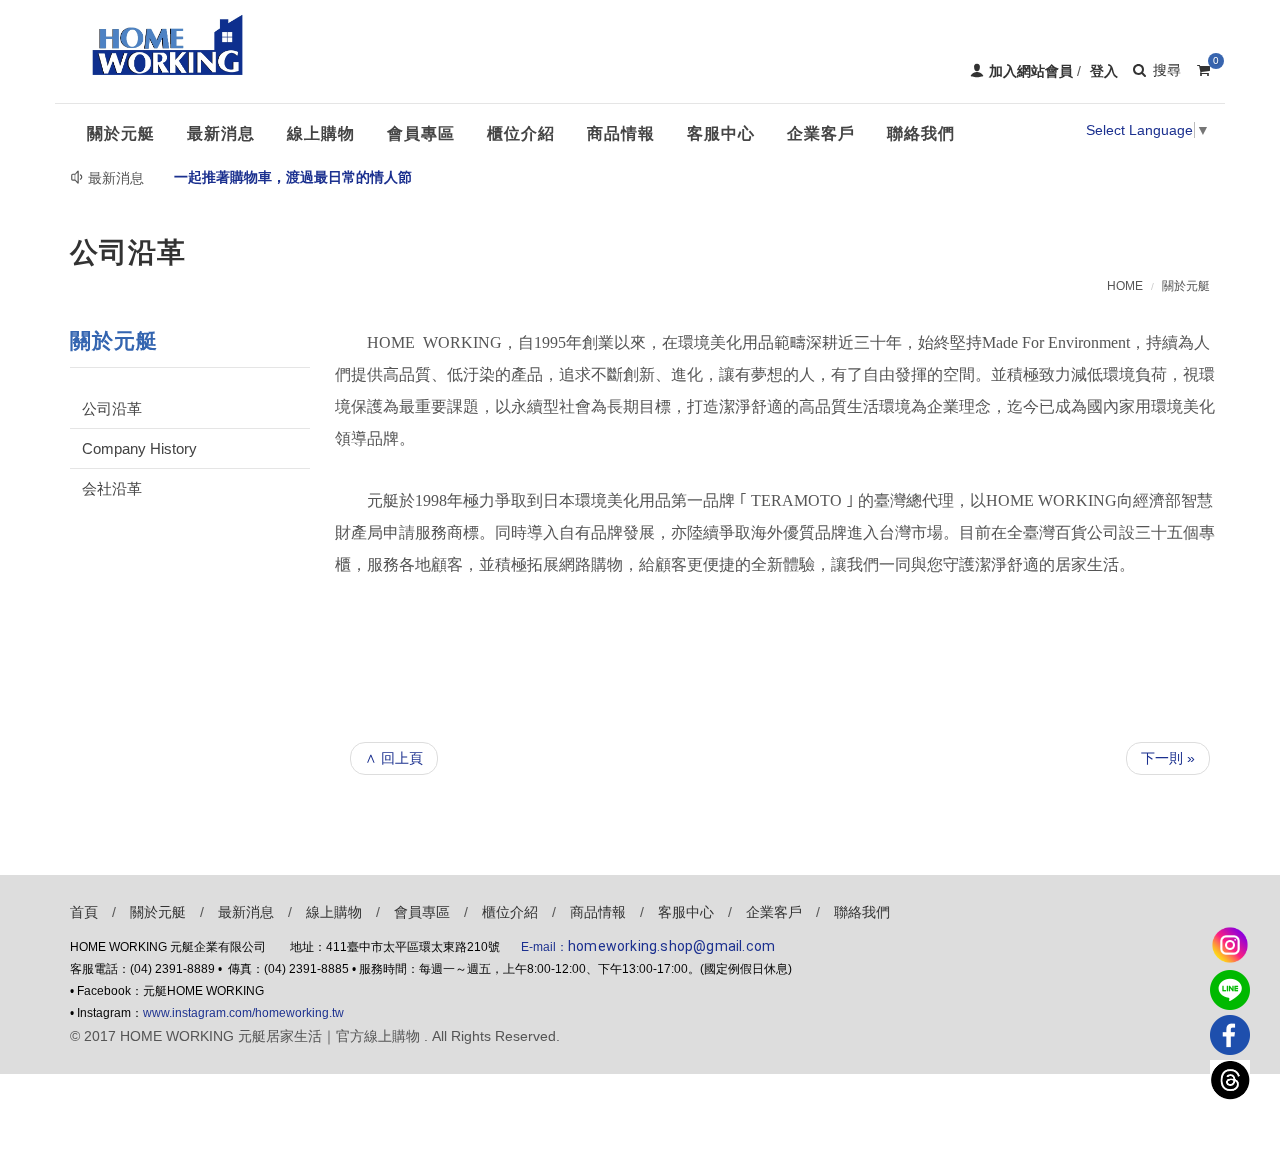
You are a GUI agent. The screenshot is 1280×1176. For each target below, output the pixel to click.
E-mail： (648, 947)
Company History (139, 448)
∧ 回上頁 (394, 758)
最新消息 (246, 912)
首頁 (84, 912)
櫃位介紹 (510, 912)
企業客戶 (774, 912)
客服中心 (686, 912)
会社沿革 (112, 488)
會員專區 (422, 912)
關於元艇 (1186, 286)
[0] (1203, 67)
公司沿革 (112, 408)
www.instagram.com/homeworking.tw (243, 1013)
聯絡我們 (862, 912)
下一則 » (1168, 758)
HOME (1125, 286)
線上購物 (334, 912)
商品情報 (598, 912)
